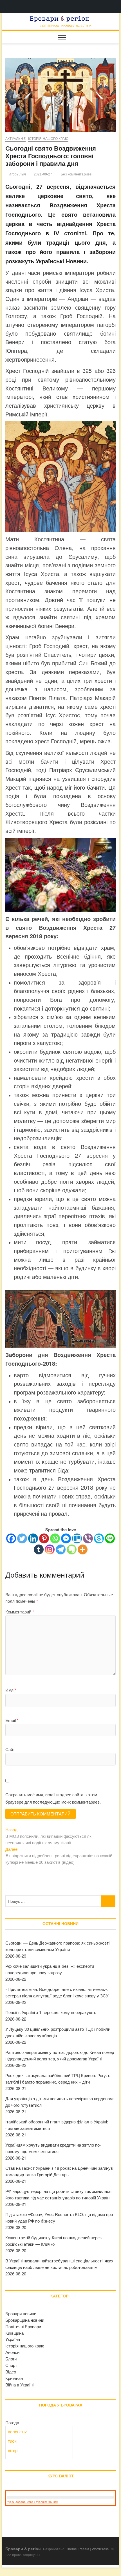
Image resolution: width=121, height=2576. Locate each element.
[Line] (110, 1538)
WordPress (100, 2549)
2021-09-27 (42, 174)
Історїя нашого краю (48, 139)
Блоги (11, 2359)
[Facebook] (11, 1538)
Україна (13, 2339)
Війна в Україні (19, 2385)
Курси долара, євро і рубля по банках (32, 2502)
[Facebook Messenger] (66, 1538)
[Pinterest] (44, 1538)
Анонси (12, 2352)
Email (12, 1720)
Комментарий (20, 1612)
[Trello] (77, 1538)
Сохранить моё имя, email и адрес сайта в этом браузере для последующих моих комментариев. (53, 1798)
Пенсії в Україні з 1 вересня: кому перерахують (51, 2012)
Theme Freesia (78, 2549)
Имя (11, 1690)
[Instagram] (50, 1549)
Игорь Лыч (17, 174)
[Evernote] (72, 1549)
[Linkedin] (33, 1538)
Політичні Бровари (23, 2326)
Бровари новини (21, 2313)
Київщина (14, 2333)
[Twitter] (22, 1538)
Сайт (10, 1749)
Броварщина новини (25, 2320)
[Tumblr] (39, 1549)
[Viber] (88, 1538)
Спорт (11, 2365)
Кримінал (14, 2378)
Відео (11, 2372)
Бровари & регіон (23, 2549)
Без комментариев (76, 174)
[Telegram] (61, 1549)
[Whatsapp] (55, 1538)
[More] (83, 1549)
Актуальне (15, 139)
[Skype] (99, 1538)
